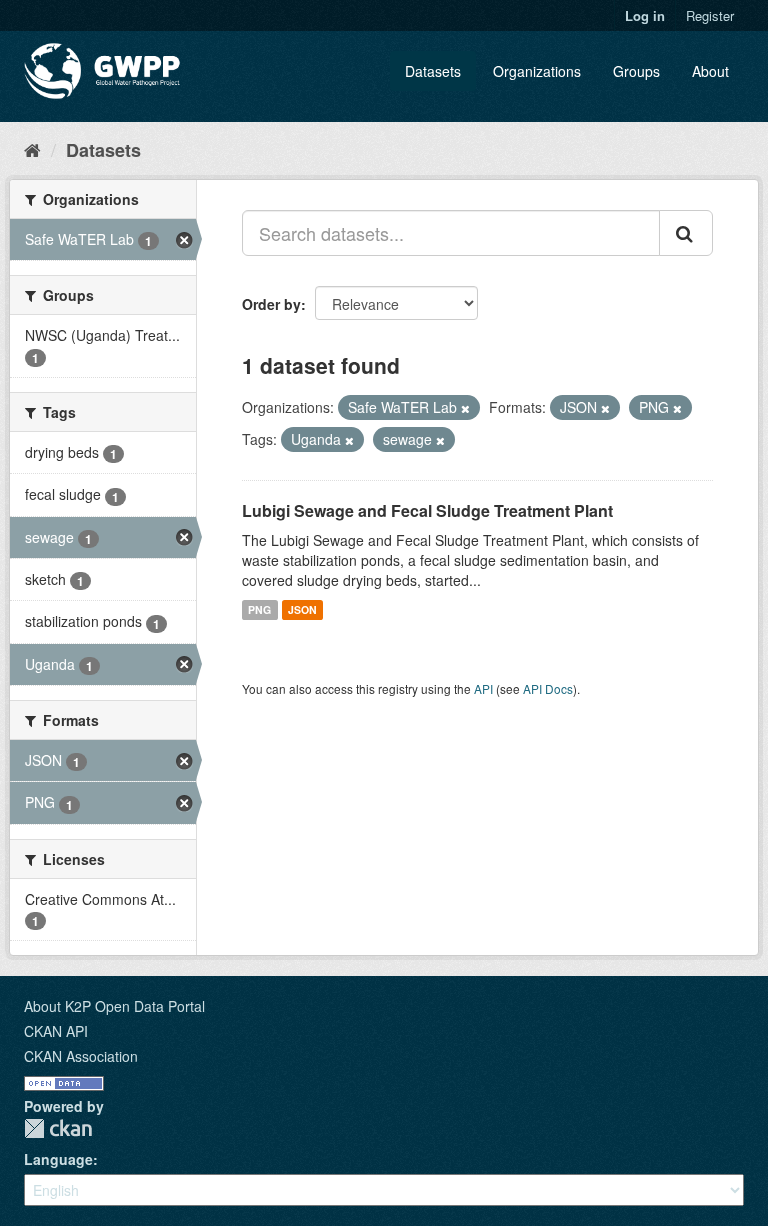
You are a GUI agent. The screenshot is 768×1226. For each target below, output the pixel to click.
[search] (686, 233)
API (483, 688)
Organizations (537, 71)
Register (710, 15)
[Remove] (465, 408)
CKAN (58, 1128)
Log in (645, 15)
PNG (259, 609)
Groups (636, 71)
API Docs (548, 688)
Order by (271, 304)
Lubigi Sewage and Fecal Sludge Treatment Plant (427, 510)
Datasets (433, 71)
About (710, 71)
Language (58, 1159)
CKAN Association (81, 1056)
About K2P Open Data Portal (114, 1006)
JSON (302, 609)
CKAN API (56, 1031)
